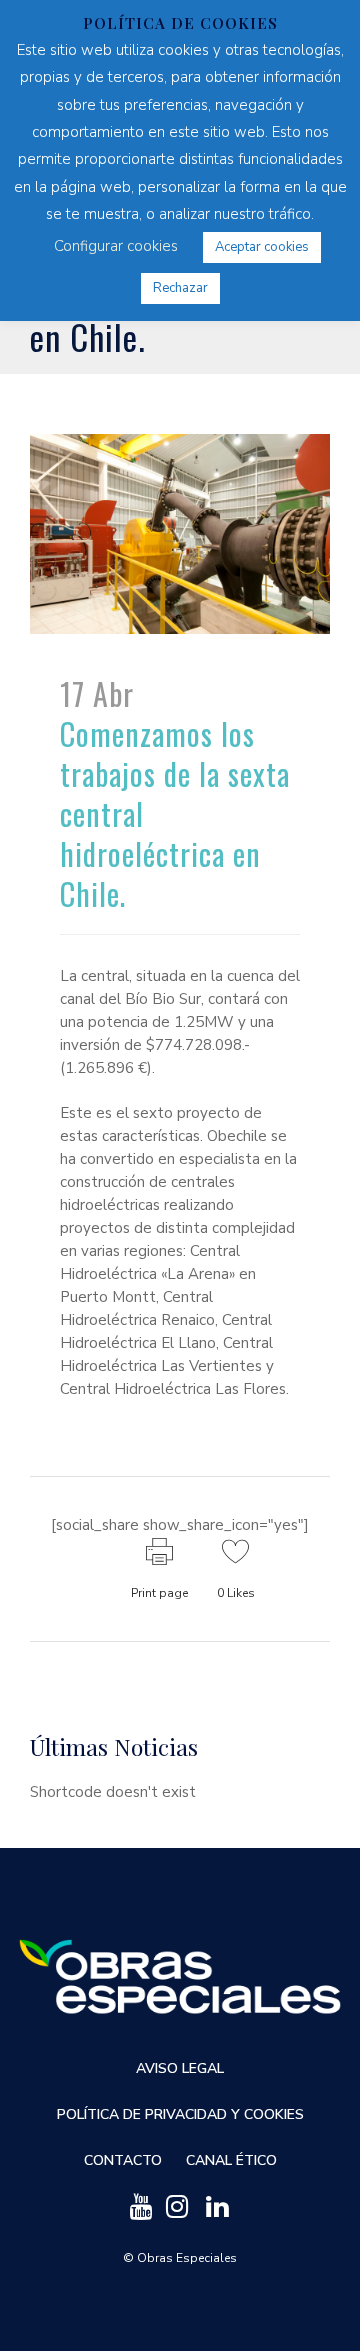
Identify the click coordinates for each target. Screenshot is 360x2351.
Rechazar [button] (180, 288)
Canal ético (231, 2160)
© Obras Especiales (180, 2258)
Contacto (123, 2160)
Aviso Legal (180, 2068)
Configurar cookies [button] (116, 246)
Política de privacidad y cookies (180, 2114)
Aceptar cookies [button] (262, 247)
